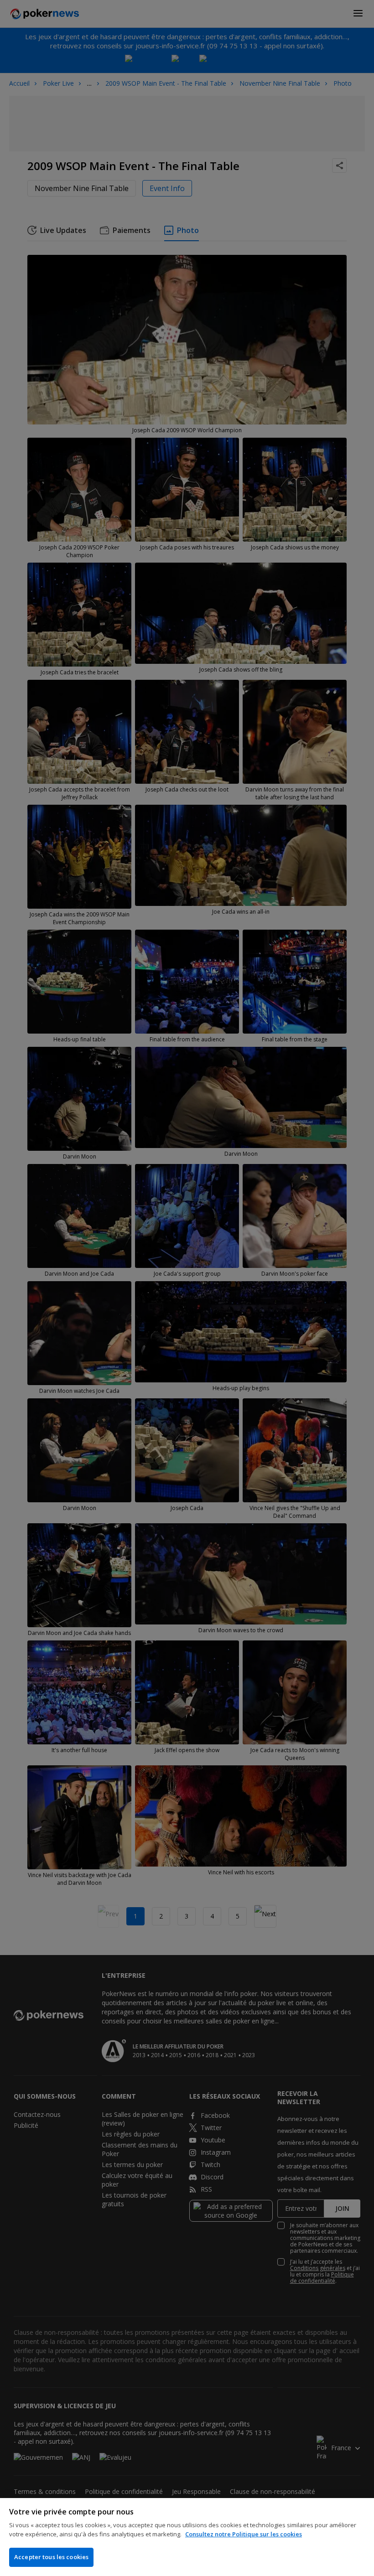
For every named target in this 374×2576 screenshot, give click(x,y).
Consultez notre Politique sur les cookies (244, 2534)
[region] (187, 2537)
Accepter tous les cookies (51, 2557)
